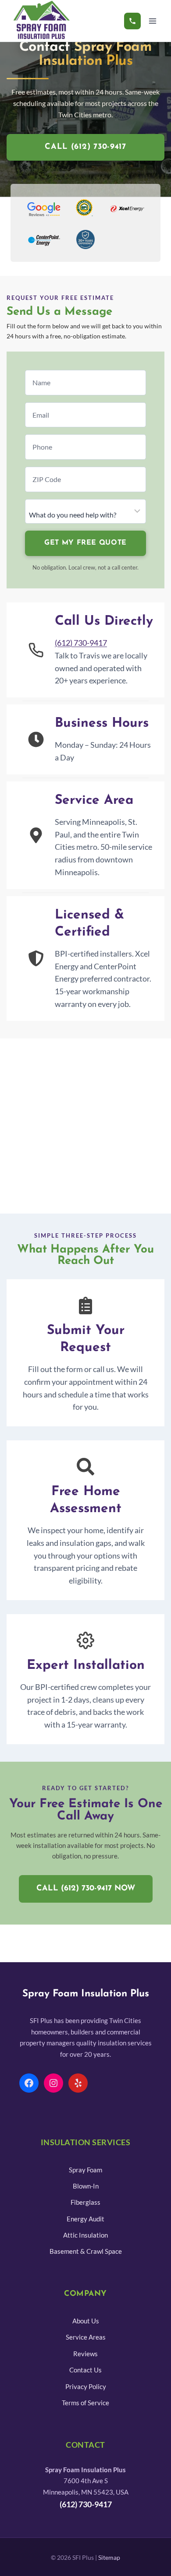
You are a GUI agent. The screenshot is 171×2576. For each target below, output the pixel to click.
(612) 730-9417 (81, 643)
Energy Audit (85, 2219)
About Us (86, 2321)
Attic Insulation (85, 2235)
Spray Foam (85, 2170)
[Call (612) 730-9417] (132, 21)
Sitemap (109, 2558)
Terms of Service (85, 2403)
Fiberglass (85, 2202)
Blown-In (86, 2186)
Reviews (85, 2354)
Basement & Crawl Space (86, 2251)
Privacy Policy (86, 2386)
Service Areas (86, 2337)
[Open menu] (152, 21)
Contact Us (85, 2370)
